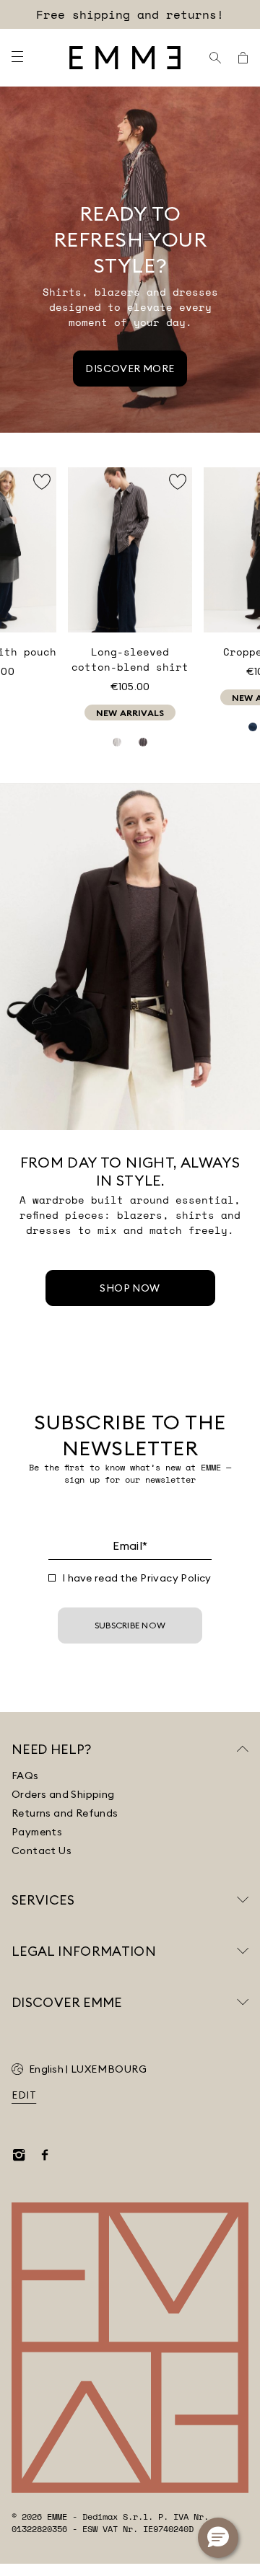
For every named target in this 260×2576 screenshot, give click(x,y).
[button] (218, 2538)
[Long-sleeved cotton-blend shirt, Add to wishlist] (178, 482)
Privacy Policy (176, 1578)
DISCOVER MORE (130, 369)
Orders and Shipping (63, 1794)
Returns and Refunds (65, 1813)
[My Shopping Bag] (243, 58)
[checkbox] (52, 1578)
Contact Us (42, 1851)
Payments (37, 1832)
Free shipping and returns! (130, 14)
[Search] (215, 58)
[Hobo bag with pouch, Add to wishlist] (42, 482)
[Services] (243, 1900)
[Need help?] (243, 1749)
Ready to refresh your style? (130, 239)
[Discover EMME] (243, 2002)
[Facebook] (45, 2155)
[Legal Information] (243, 1951)
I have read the (137, 1578)
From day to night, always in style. (130, 1171)
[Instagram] (19, 2155)
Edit (24, 2095)
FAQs (25, 1776)
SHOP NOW (130, 1288)
